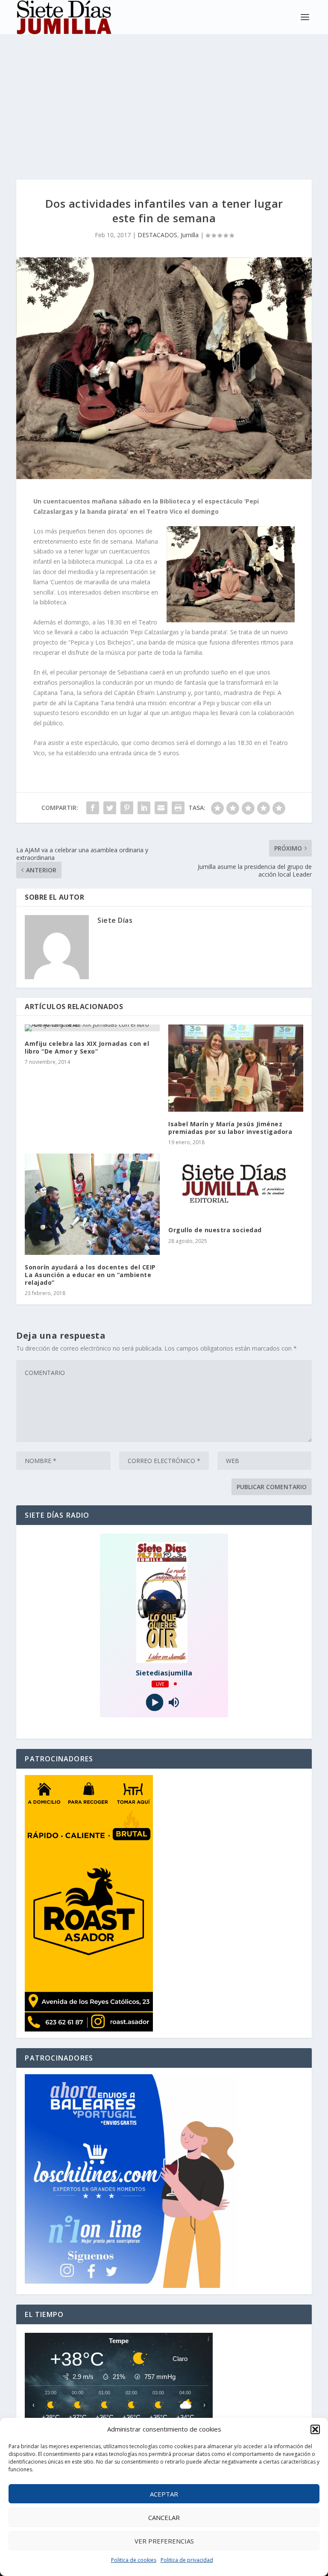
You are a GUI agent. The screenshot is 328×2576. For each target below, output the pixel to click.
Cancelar (164, 2517)
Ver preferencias (164, 2541)
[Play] (154, 1702)
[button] (315, 2429)
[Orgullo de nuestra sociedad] (236, 1186)
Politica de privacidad (187, 2560)
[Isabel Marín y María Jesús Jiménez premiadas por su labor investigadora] (236, 1068)
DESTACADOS (157, 235)
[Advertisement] (164, 98)
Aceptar (164, 2494)
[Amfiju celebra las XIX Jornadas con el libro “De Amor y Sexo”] (92, 1028)
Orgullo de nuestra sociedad (215, 1230)
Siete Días (115, 920)
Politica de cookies (134, 2560)
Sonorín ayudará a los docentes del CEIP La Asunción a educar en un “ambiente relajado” (90, 1275)
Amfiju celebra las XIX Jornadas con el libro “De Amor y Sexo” (87, 1047)
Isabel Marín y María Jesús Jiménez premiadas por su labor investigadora (230, 1128)
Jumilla (190, 235)
